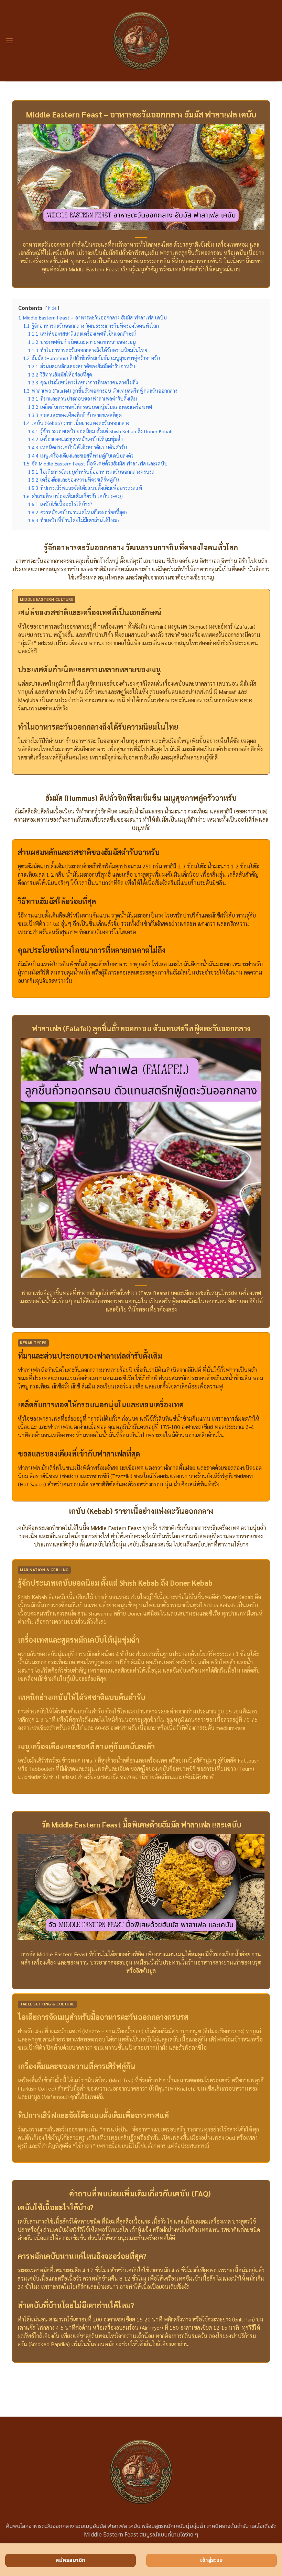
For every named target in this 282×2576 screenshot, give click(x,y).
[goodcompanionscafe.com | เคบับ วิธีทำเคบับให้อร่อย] (141, 41)
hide (52, 308)
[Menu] (9, 41)
